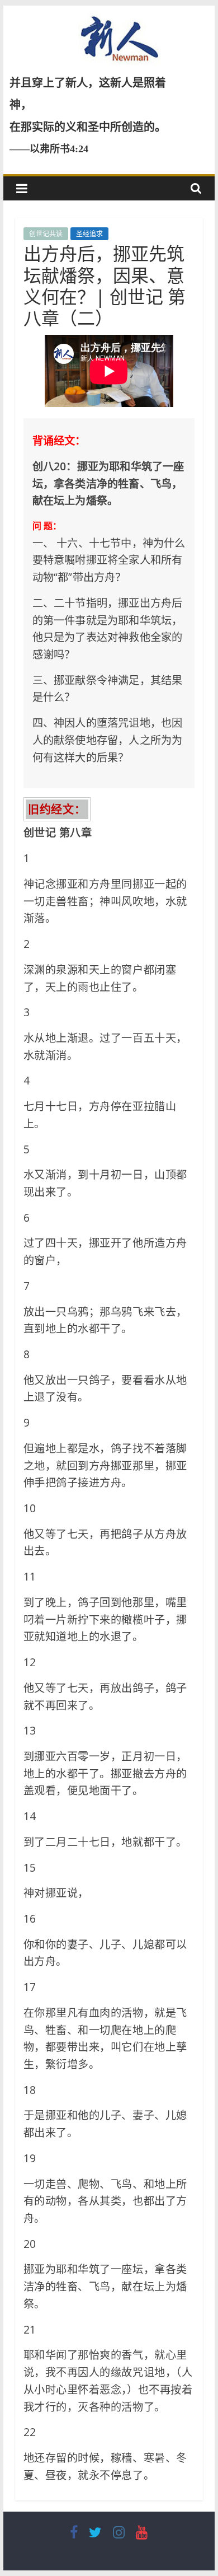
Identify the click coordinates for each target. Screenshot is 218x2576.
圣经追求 (89, 234)
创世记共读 (46, 234)
